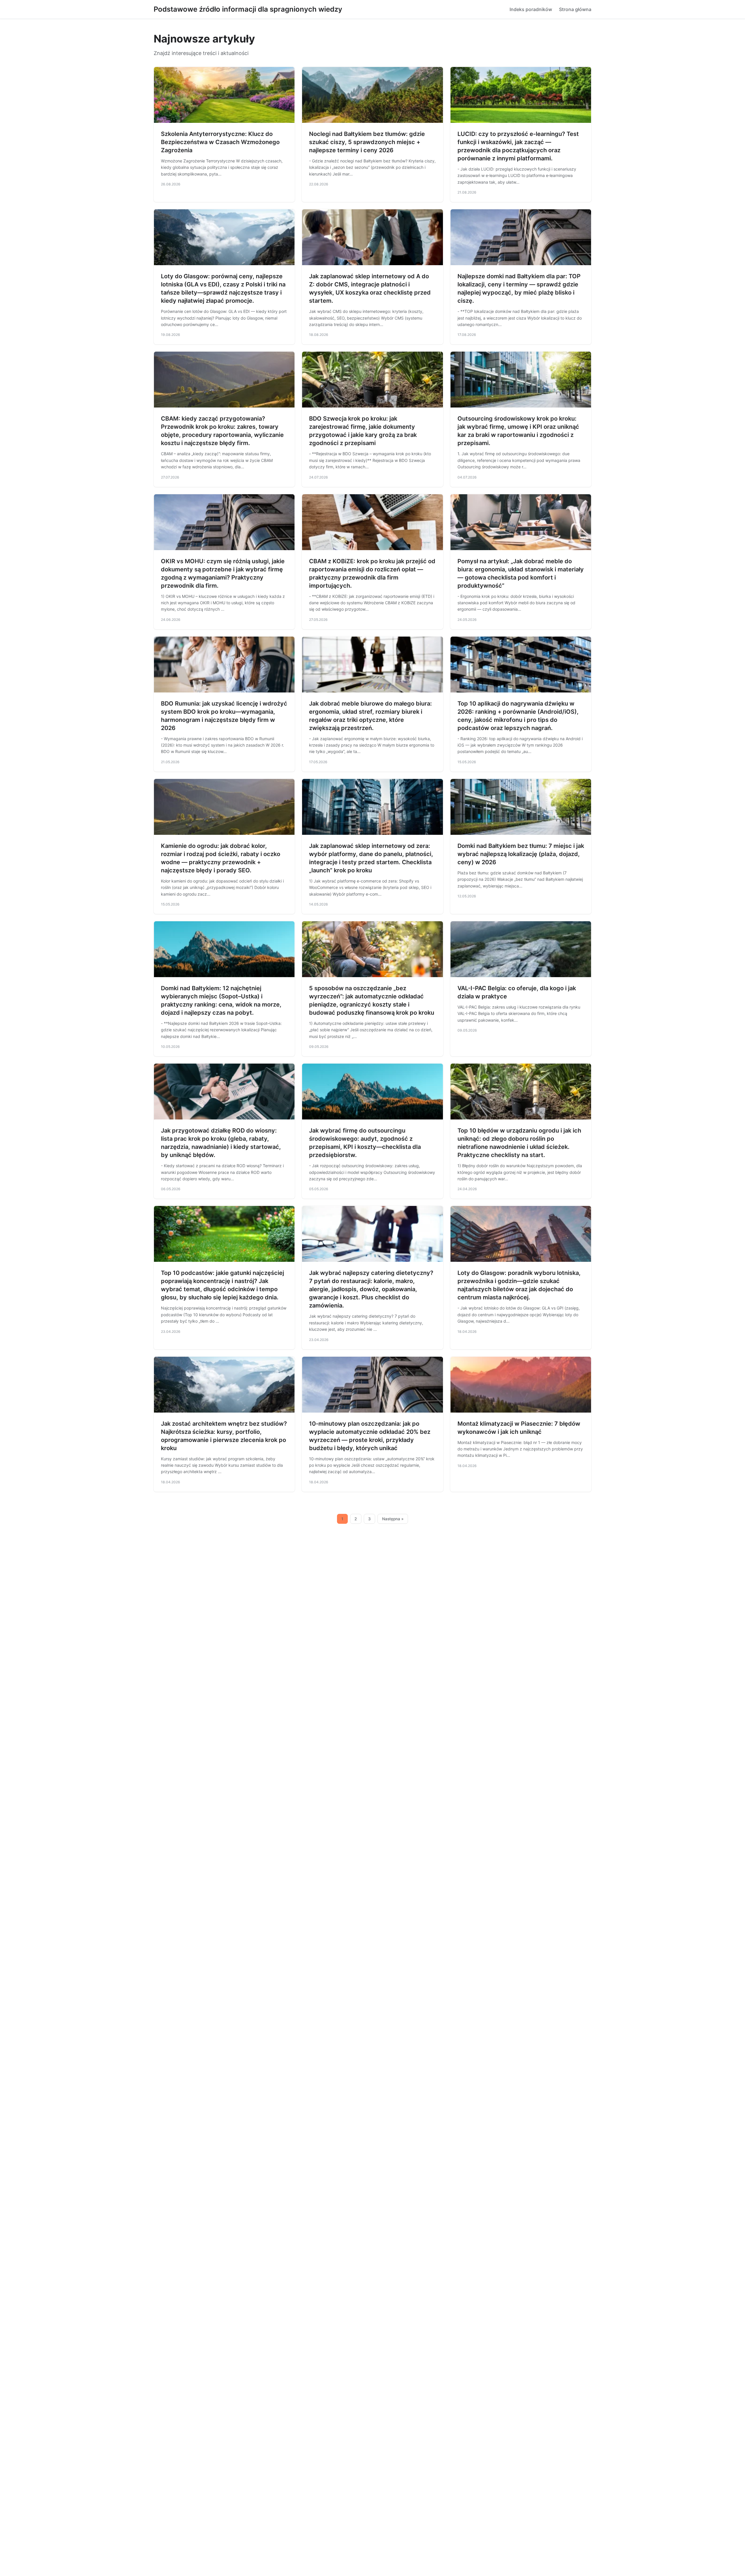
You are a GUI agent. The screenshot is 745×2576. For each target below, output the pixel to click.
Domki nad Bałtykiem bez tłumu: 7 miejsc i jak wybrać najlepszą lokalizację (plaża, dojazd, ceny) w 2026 (521, 854)
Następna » (393, 1519)
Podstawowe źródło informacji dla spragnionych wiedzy (248, 9)
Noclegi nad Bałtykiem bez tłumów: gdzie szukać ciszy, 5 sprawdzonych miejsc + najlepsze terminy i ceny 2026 (367, 142)
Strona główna (575, 9)
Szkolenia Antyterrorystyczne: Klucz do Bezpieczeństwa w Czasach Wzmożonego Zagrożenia (220, 142)
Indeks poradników (531, 9)
